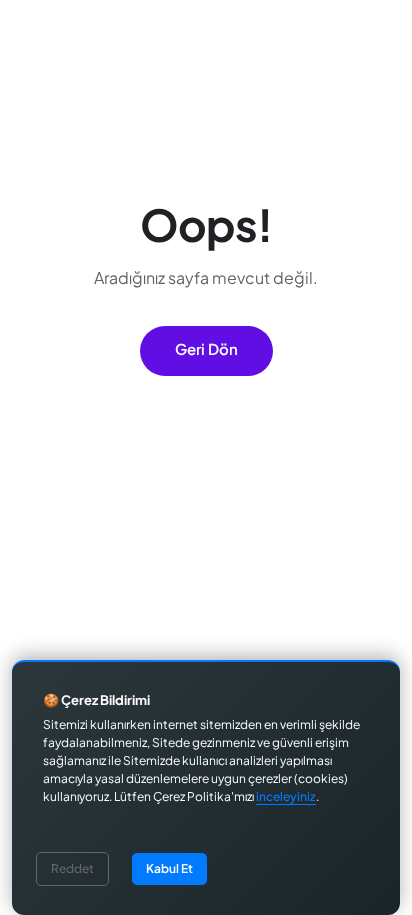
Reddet (72, 868)
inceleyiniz (286, 796)
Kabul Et (169, 868)
